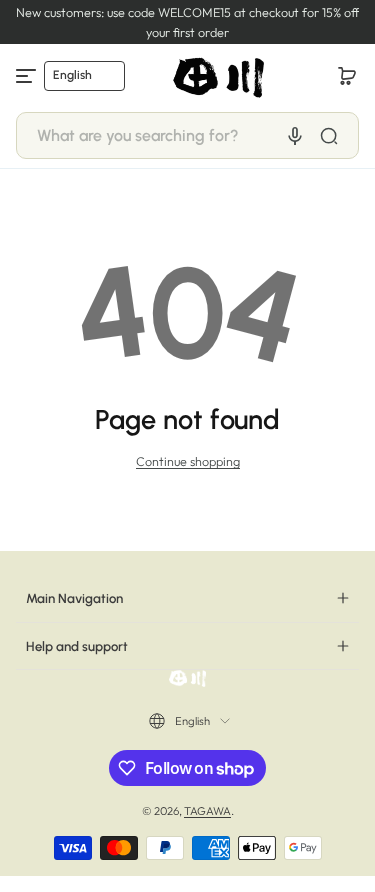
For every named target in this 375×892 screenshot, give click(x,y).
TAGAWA (207, 811)
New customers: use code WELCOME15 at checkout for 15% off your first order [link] (187, 22)
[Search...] (329, 136)
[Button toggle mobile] (28, 76)
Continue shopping (188, 461)
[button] (347, 76)
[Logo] (220, 76)
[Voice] (295, 136)
